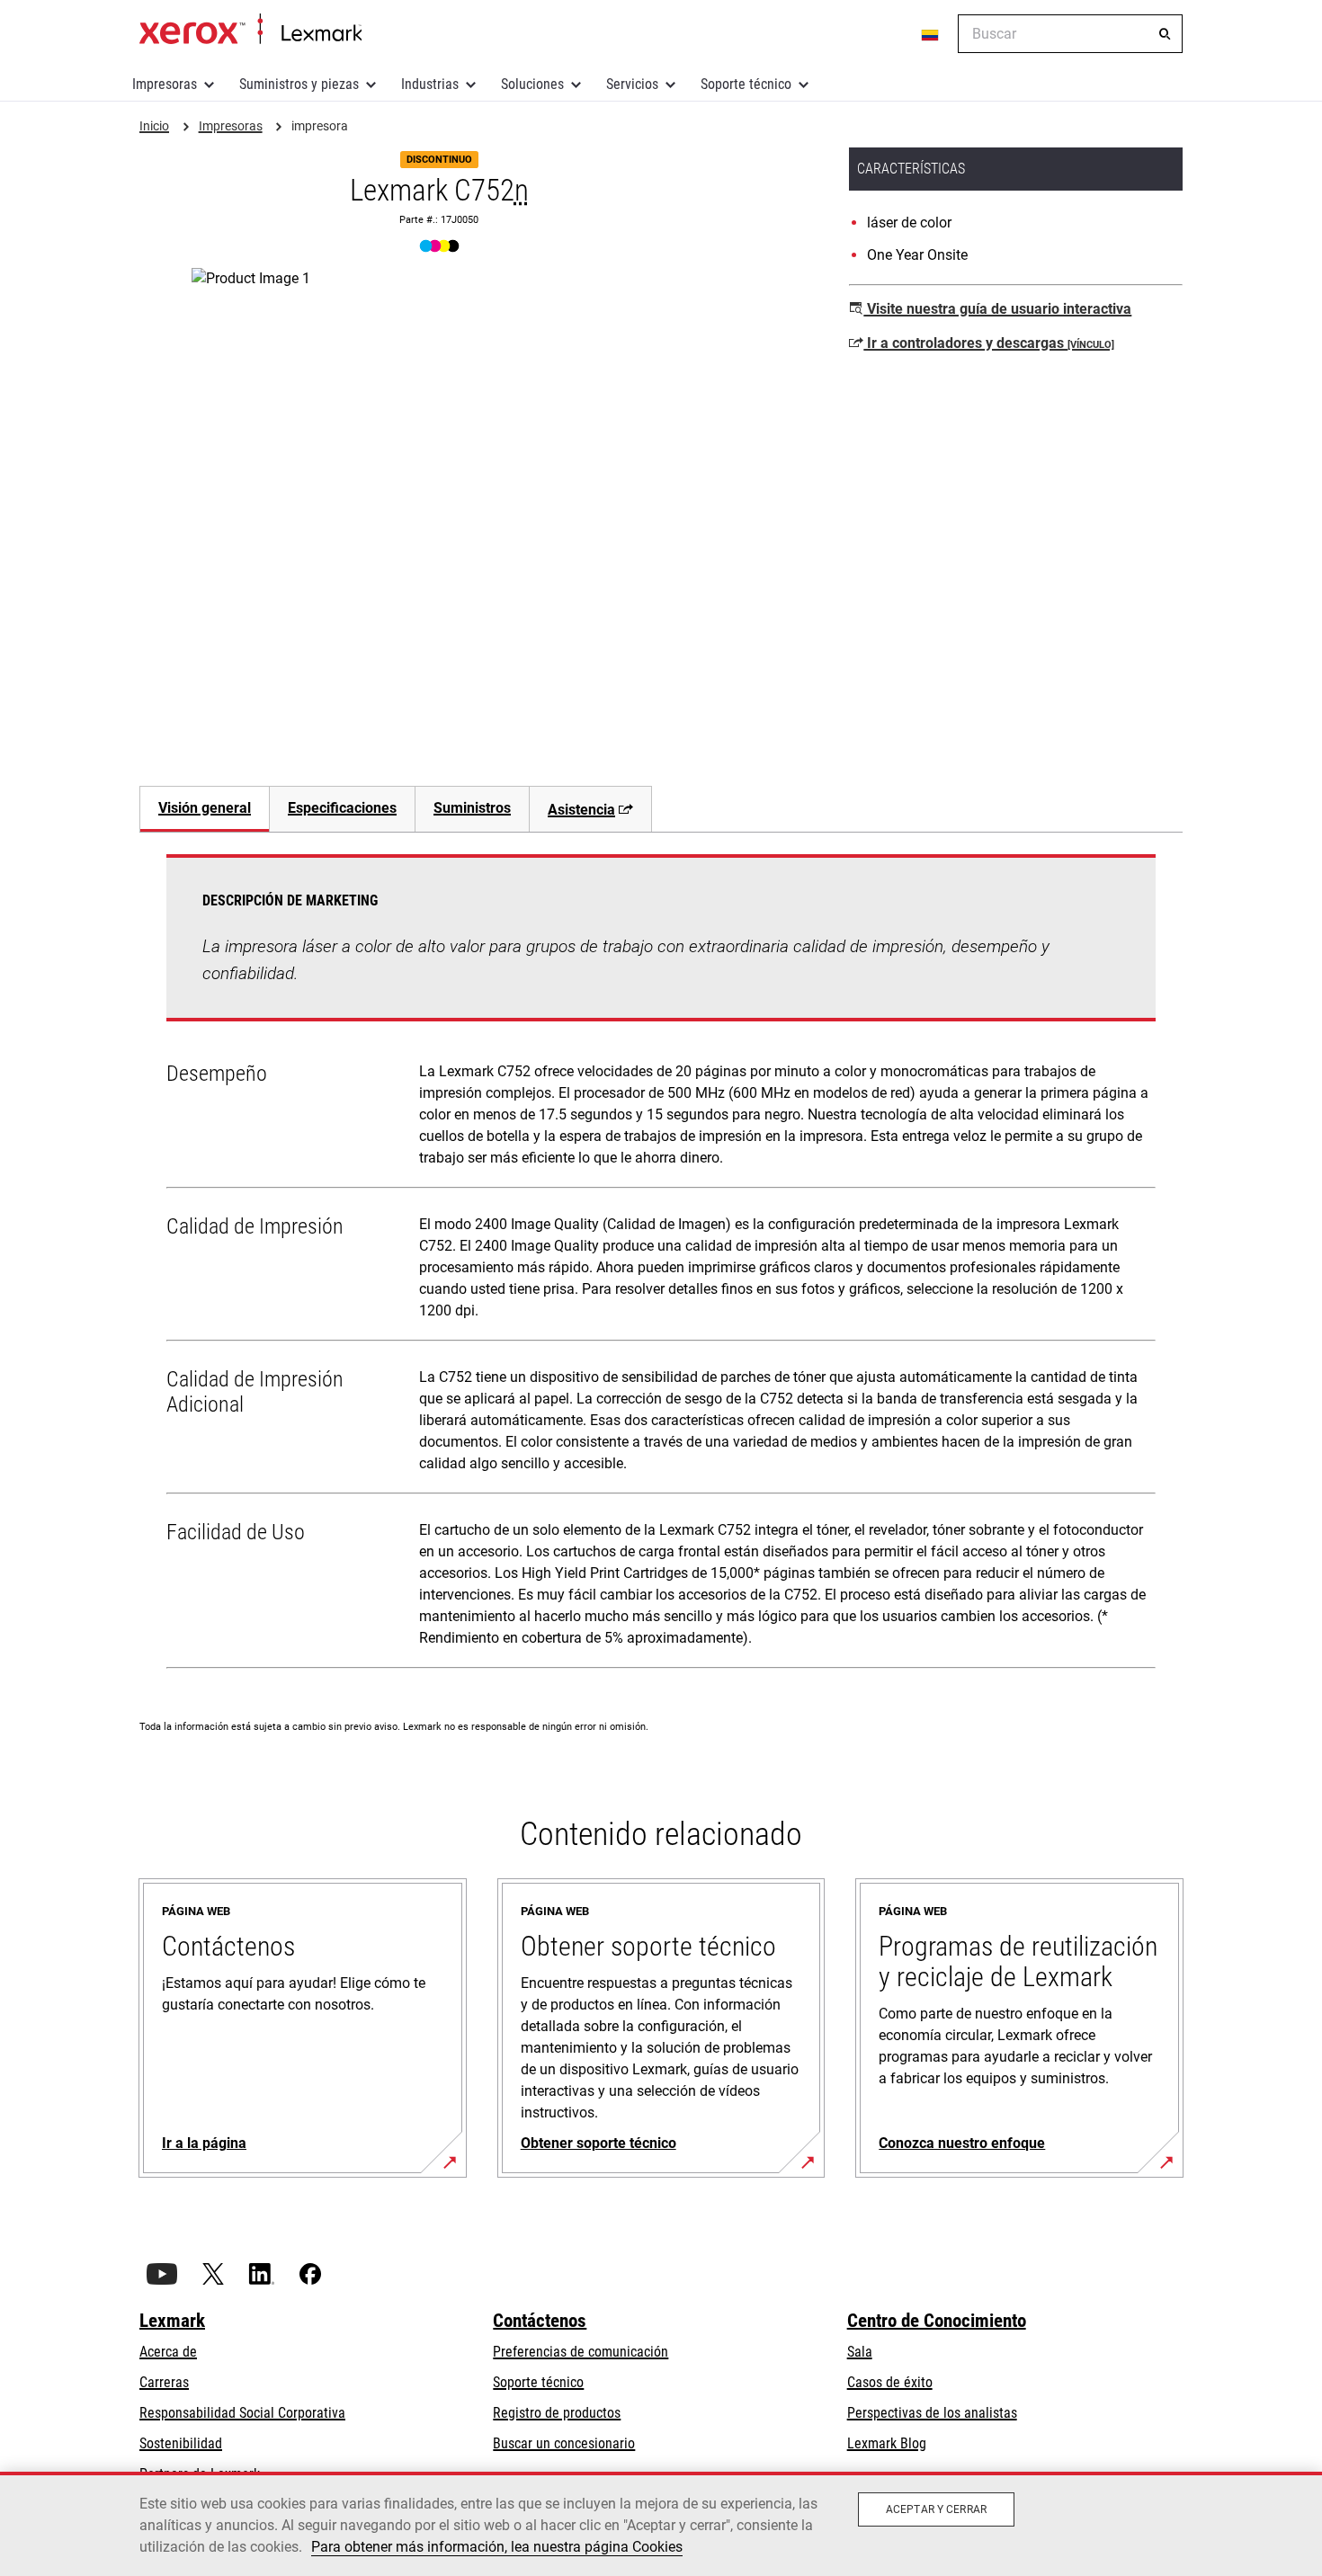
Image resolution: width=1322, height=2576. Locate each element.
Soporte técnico (746, 84)
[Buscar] (1165, 34)
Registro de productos (557, 2413)
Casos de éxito (890, 2382)
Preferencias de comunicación (581, 2352)
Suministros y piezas (299, 84)
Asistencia (581, 810)
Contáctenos (540, 2321)
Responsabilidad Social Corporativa (242, 2413)
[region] (661, 2524)
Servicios (632, 84)
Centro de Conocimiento (937, 2321)
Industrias (430, 84)
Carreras (164, 2382)
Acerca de (168, 2352)
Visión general (205, 808)
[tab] (204, 809)
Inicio (250, 30)
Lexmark (172, 2321)
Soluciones (532, 84)
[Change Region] (931, 34)
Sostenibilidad (181, 2443)
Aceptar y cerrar (936, 2509)
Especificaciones (342, 808)
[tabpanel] (661, 1265)
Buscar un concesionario (564, 2443)
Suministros (472, 808)
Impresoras (165, 84)
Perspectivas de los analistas (932, 2413)
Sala (860, 2352)
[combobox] (1070, 34)
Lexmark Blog (887, 2443)
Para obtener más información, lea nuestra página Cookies (497, 2547)
